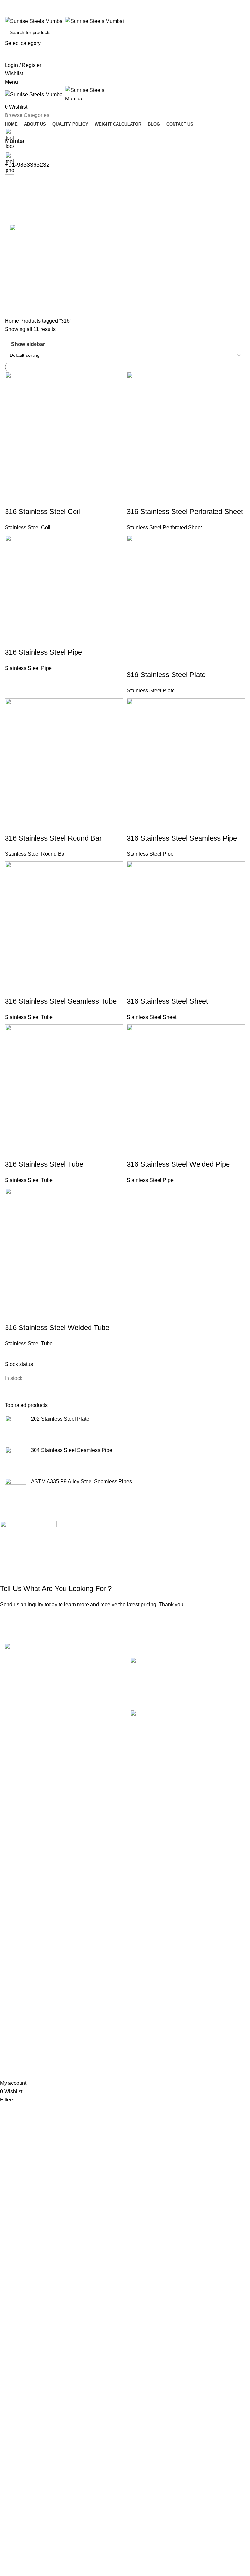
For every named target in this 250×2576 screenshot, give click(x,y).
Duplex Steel (20, 1933)
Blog (94, 1920)
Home (13, 321)
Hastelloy (16, 1945)
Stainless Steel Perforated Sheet (164, 528)
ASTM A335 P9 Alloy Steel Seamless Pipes (81, 1482)
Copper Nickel (21, 1920)
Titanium (15, 2042)
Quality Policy (104, 1896)
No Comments (190, 1701)
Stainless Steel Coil (28, 528)
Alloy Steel (17, 1884)
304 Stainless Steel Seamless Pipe (72, 1450)
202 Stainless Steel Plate (60, 1419)
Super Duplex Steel (28, 2030)
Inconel (13, 1957)
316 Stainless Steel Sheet (167, 1001)
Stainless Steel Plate (151, 691)
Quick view (31, 499)
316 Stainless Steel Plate (166, 675)
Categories (18, 216)
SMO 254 (16, 2006)
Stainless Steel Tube (29, 1017)
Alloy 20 (14, 1872)
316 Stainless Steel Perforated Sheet (185, 512)
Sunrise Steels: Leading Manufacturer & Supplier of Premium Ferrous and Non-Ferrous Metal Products (186, 1740)
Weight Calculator (109, 1908)
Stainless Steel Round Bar (35, 854)
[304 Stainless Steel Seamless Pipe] (15, 1457)
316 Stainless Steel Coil (42, 512)
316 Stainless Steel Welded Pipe (178, 1164)
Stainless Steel (22, 2018)
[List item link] (62, 1729)
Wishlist (181, 1884)
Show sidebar (28, 344)
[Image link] (34, 1647)
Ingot (11, 1969)
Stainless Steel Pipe (28, 668)
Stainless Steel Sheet (152, 1017)
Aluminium (17, 1896)
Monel (12, 1981)
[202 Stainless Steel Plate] (15, 1426)
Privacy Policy (188, 1908)
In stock (14, 1378)
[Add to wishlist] (48, 499)
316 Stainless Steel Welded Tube (57, 1328)
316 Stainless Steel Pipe (43, 652)
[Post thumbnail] (142, 1667)
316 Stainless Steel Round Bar (53, 838)
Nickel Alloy (19, 1994)
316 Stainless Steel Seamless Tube (61, 1001)
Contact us (101, 1933)
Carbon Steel (20, 1908)
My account (185, 1872)
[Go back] (13, 184)
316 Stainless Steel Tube (44, 1164)
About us (98, 1884)
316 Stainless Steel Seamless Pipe (182, 838)
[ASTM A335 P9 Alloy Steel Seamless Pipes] (15, 1489)
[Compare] (13, 499)
